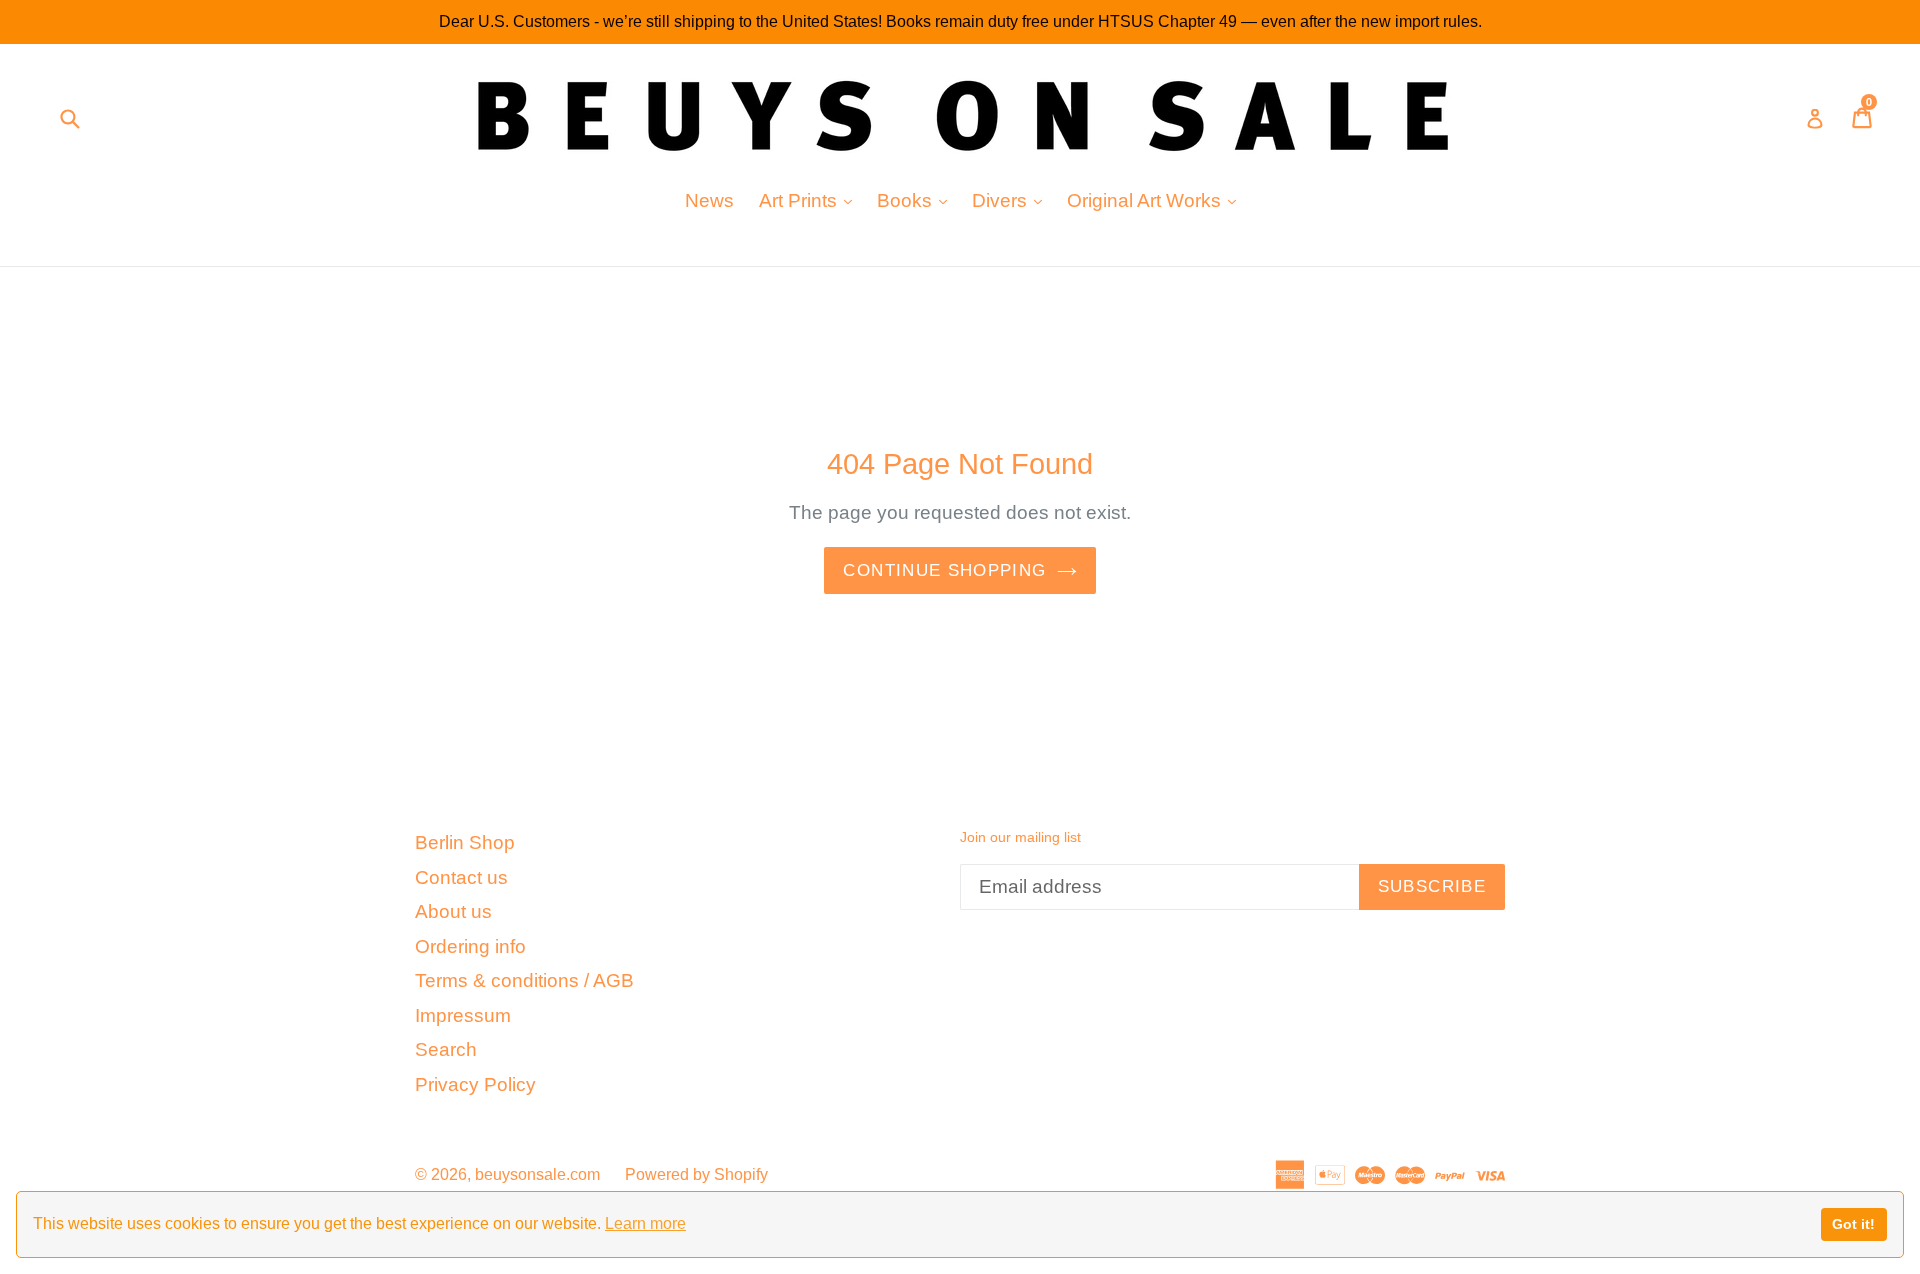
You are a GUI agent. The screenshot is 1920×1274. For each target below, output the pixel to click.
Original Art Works (1156, 200)
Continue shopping (944, 570)
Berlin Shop (465, 842)
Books (917, 200)
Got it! (1853, 1224)
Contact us (461, 877)
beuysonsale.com (537, 1174)
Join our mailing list (1020, 837)
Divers (1012, 200)
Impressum (463, 1015)
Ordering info (470, 946)
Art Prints (810, 200)
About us (453, 911)
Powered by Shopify (696, 1174)
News (709, 200)
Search (446, 1049)
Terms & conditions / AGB (524, 980)
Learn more (645, 1223)
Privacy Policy (475, 1084)
